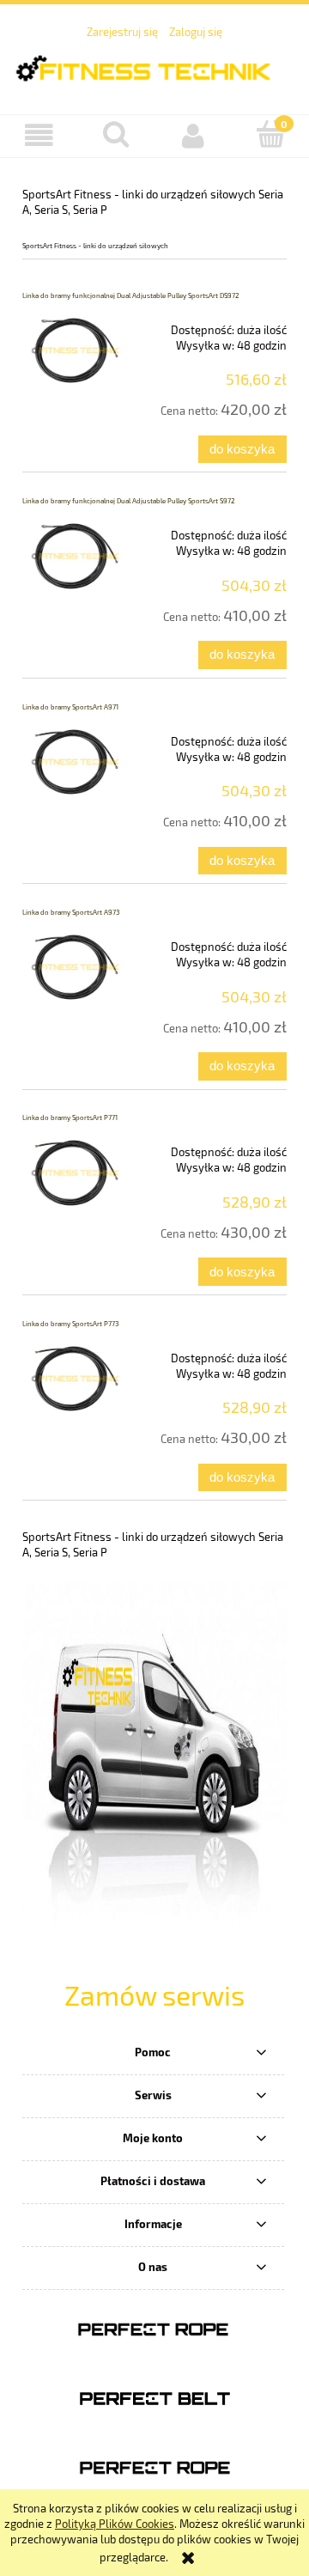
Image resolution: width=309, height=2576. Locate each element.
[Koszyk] (270, 134)
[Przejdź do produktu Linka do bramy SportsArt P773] (75, 1379)
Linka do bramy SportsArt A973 (71, 912)
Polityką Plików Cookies (115, 2524)
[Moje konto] (193, 135)
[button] (39, 135)
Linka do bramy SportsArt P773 (70, 1324)
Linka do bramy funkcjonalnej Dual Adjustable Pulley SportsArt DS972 (131, 295)
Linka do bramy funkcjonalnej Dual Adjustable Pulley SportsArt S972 (129, 501)
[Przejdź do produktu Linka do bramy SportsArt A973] (75, 967)
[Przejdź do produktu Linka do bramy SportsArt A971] (75, 762)
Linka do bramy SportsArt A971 (70, 707)
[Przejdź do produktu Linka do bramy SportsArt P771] (75, 1172)
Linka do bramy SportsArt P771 (70, 1117)
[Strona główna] (154, 66)
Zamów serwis (154, 1994)
